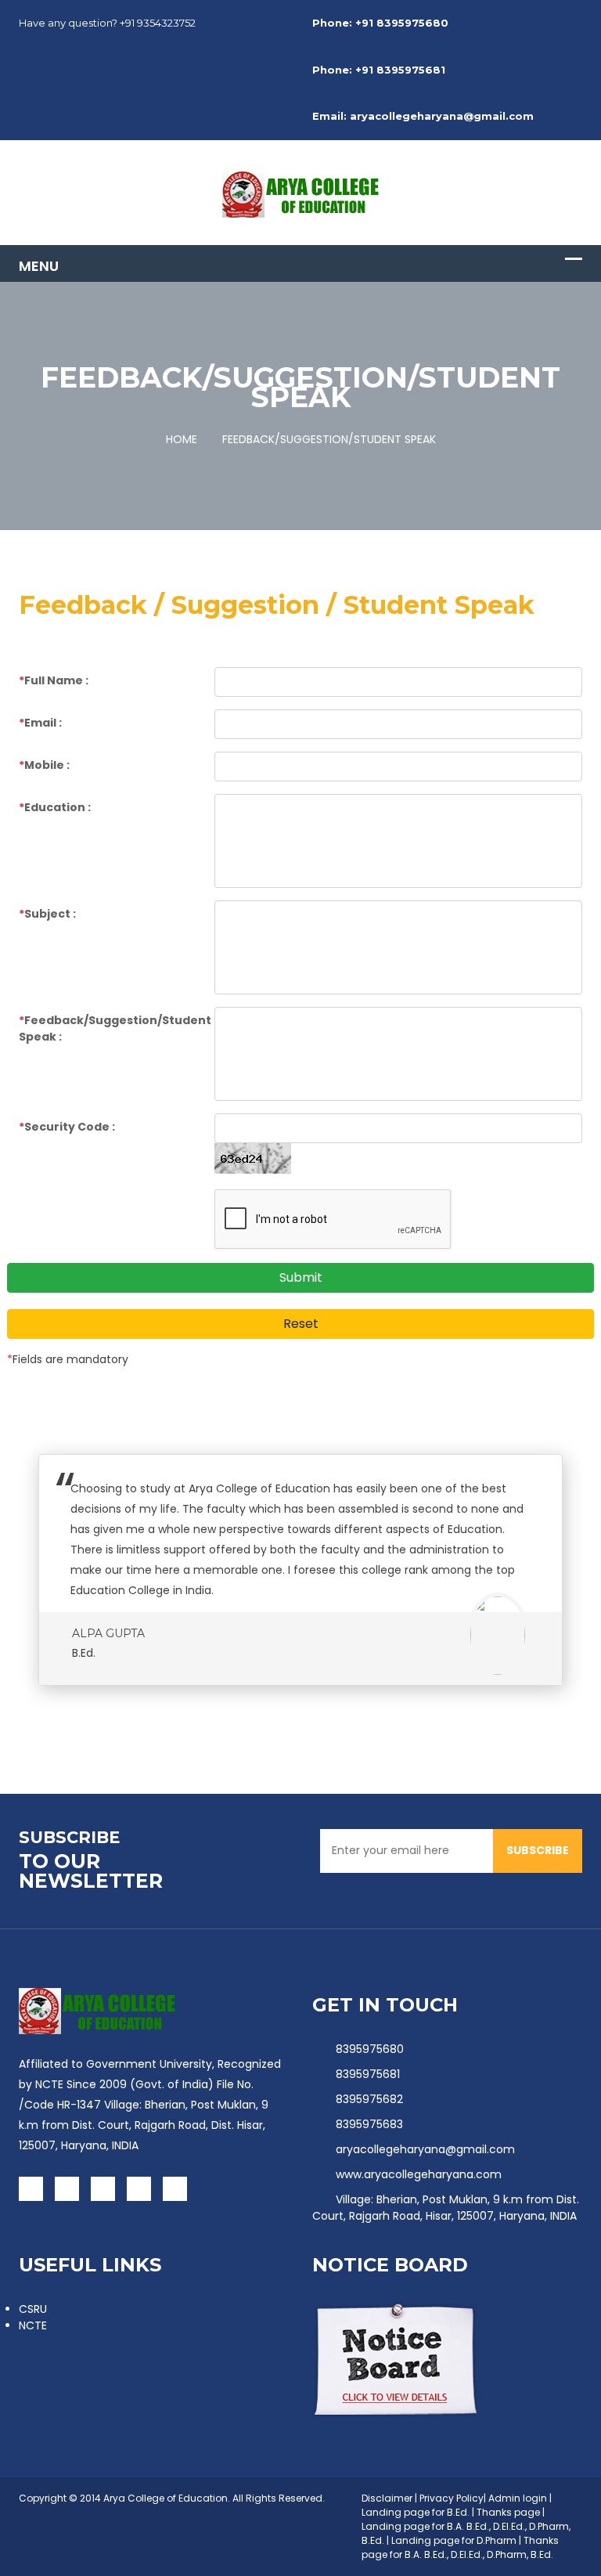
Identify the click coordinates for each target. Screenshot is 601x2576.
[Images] (97, 2011)
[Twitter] (67, 2189)
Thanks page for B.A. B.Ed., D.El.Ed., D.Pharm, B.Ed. (460, 2547)
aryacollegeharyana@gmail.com (425, 2149)
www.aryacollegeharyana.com (419, 2174)
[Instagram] (175, 2189)
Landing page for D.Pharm (455, 2540)
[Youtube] (103, 2189)
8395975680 (370, 2049)
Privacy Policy (452, 2498)
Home (182, 439)
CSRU (33, 2309)
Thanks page (508, 2512)
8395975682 (369, 2099)
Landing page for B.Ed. (416, 2512)
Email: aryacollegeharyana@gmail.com (423, 116)
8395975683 (369, 2124)
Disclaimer (387, 2498)
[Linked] (139, 2189)
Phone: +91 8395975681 (379, 70)
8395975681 (368, 2074)
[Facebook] (31, 2189)
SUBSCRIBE (538, 1850)
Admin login (518, 2498)
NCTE (33, 2325)
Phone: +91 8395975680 (380, 23)
